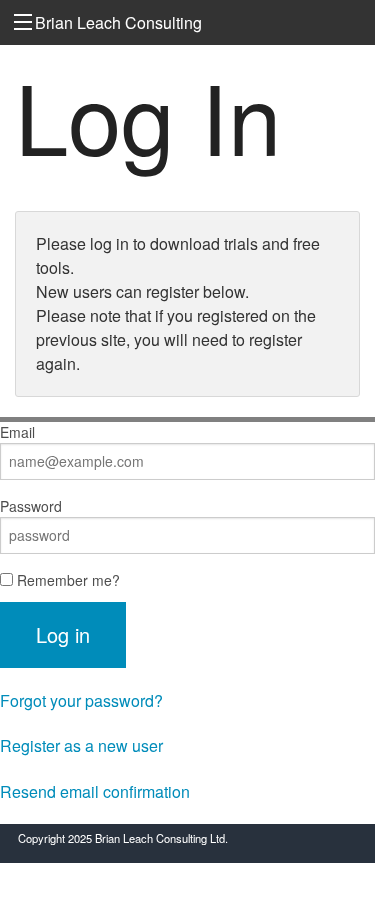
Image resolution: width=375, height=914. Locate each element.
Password (31, 506)
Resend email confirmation (95, 791)
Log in (63, 634)
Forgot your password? (81, 700)
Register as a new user (81, 745)
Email (17, 432)
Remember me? (66, 580)
